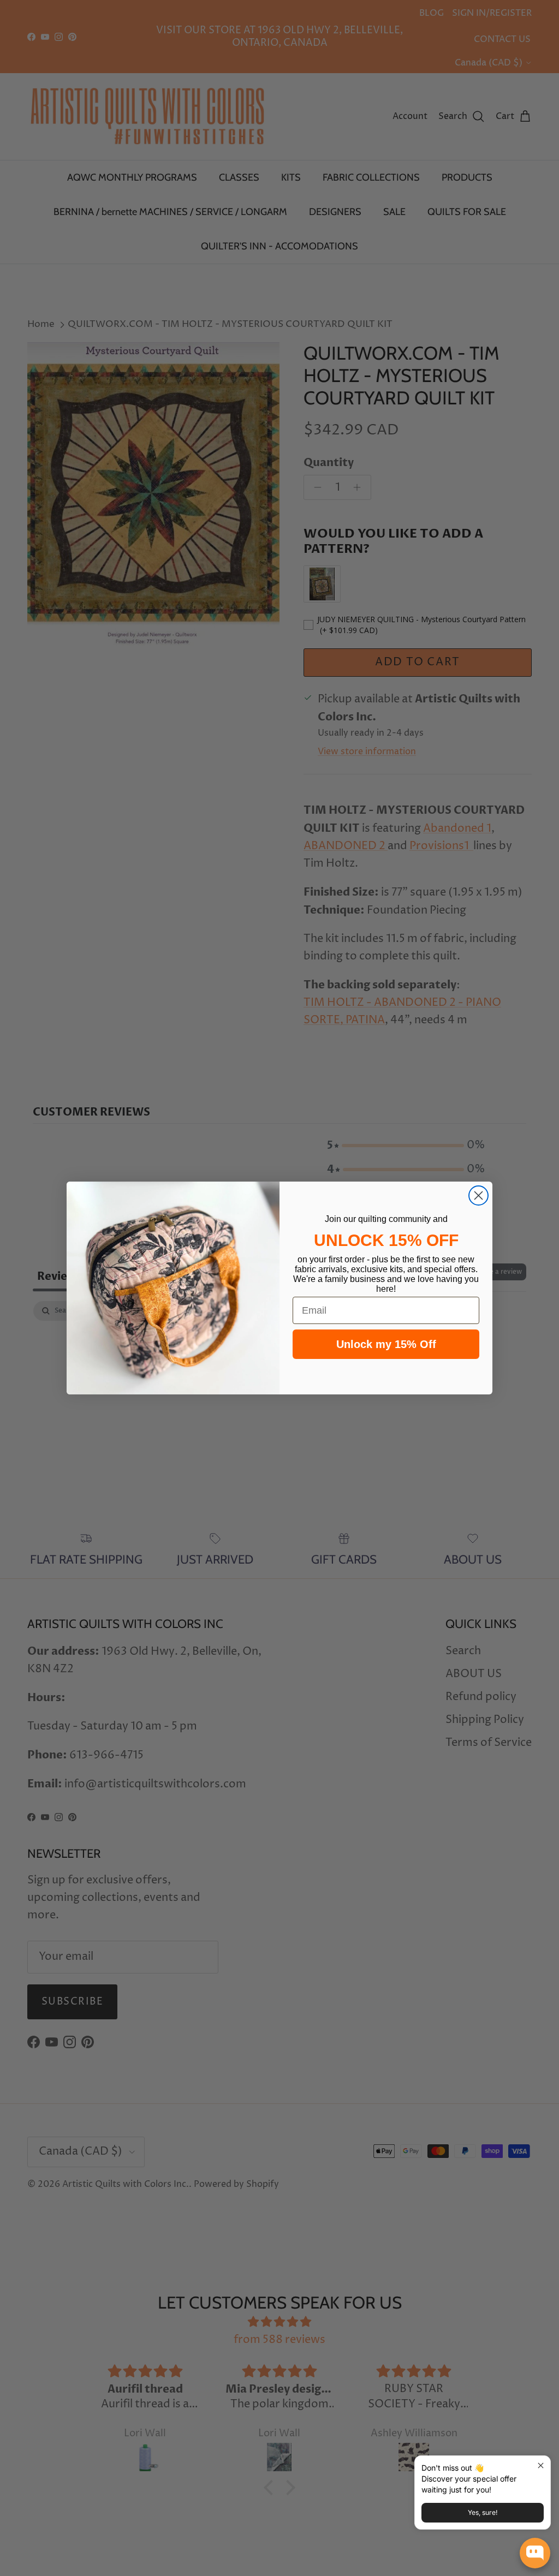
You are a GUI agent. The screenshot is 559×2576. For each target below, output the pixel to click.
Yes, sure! (483, 2512)
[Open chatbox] (535, 2553)
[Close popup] (541, 2465)
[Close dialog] (478, 1195)
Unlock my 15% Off (386, 1344)
